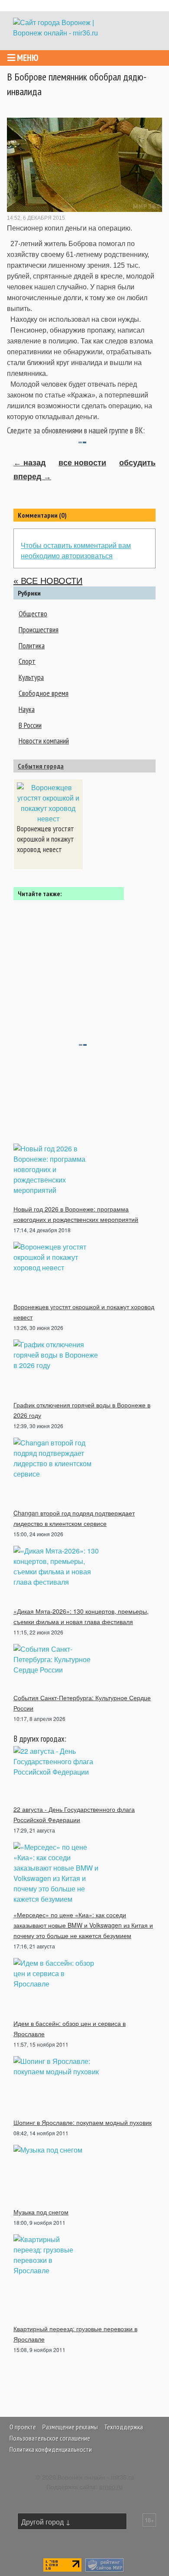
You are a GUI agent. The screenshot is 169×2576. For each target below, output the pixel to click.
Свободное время (44, 693)
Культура (31, 677)
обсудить (137, 463)
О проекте (23, 2427)
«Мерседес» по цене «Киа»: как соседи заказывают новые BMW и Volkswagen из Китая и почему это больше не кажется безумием (83, 1925)
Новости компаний (44, 741)
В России (30, 725)
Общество (33, 614)
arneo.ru (111, 2486)
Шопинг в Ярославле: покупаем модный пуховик (83, 2122)
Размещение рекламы (70, 2427)
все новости (82, 463)
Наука (27, 709)
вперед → (32, 477)
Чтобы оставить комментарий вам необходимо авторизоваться (76, 550)
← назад (29, 463)
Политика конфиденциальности (51, 2449)
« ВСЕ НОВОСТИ (48, 581)
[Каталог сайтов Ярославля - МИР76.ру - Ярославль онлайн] (104, 2564)
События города (41, 766)
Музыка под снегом (41, 2212)
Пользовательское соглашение (50, 2438)
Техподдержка (123, 2427)
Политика (32, 646)
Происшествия (39, 630)
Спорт (27, 661)
